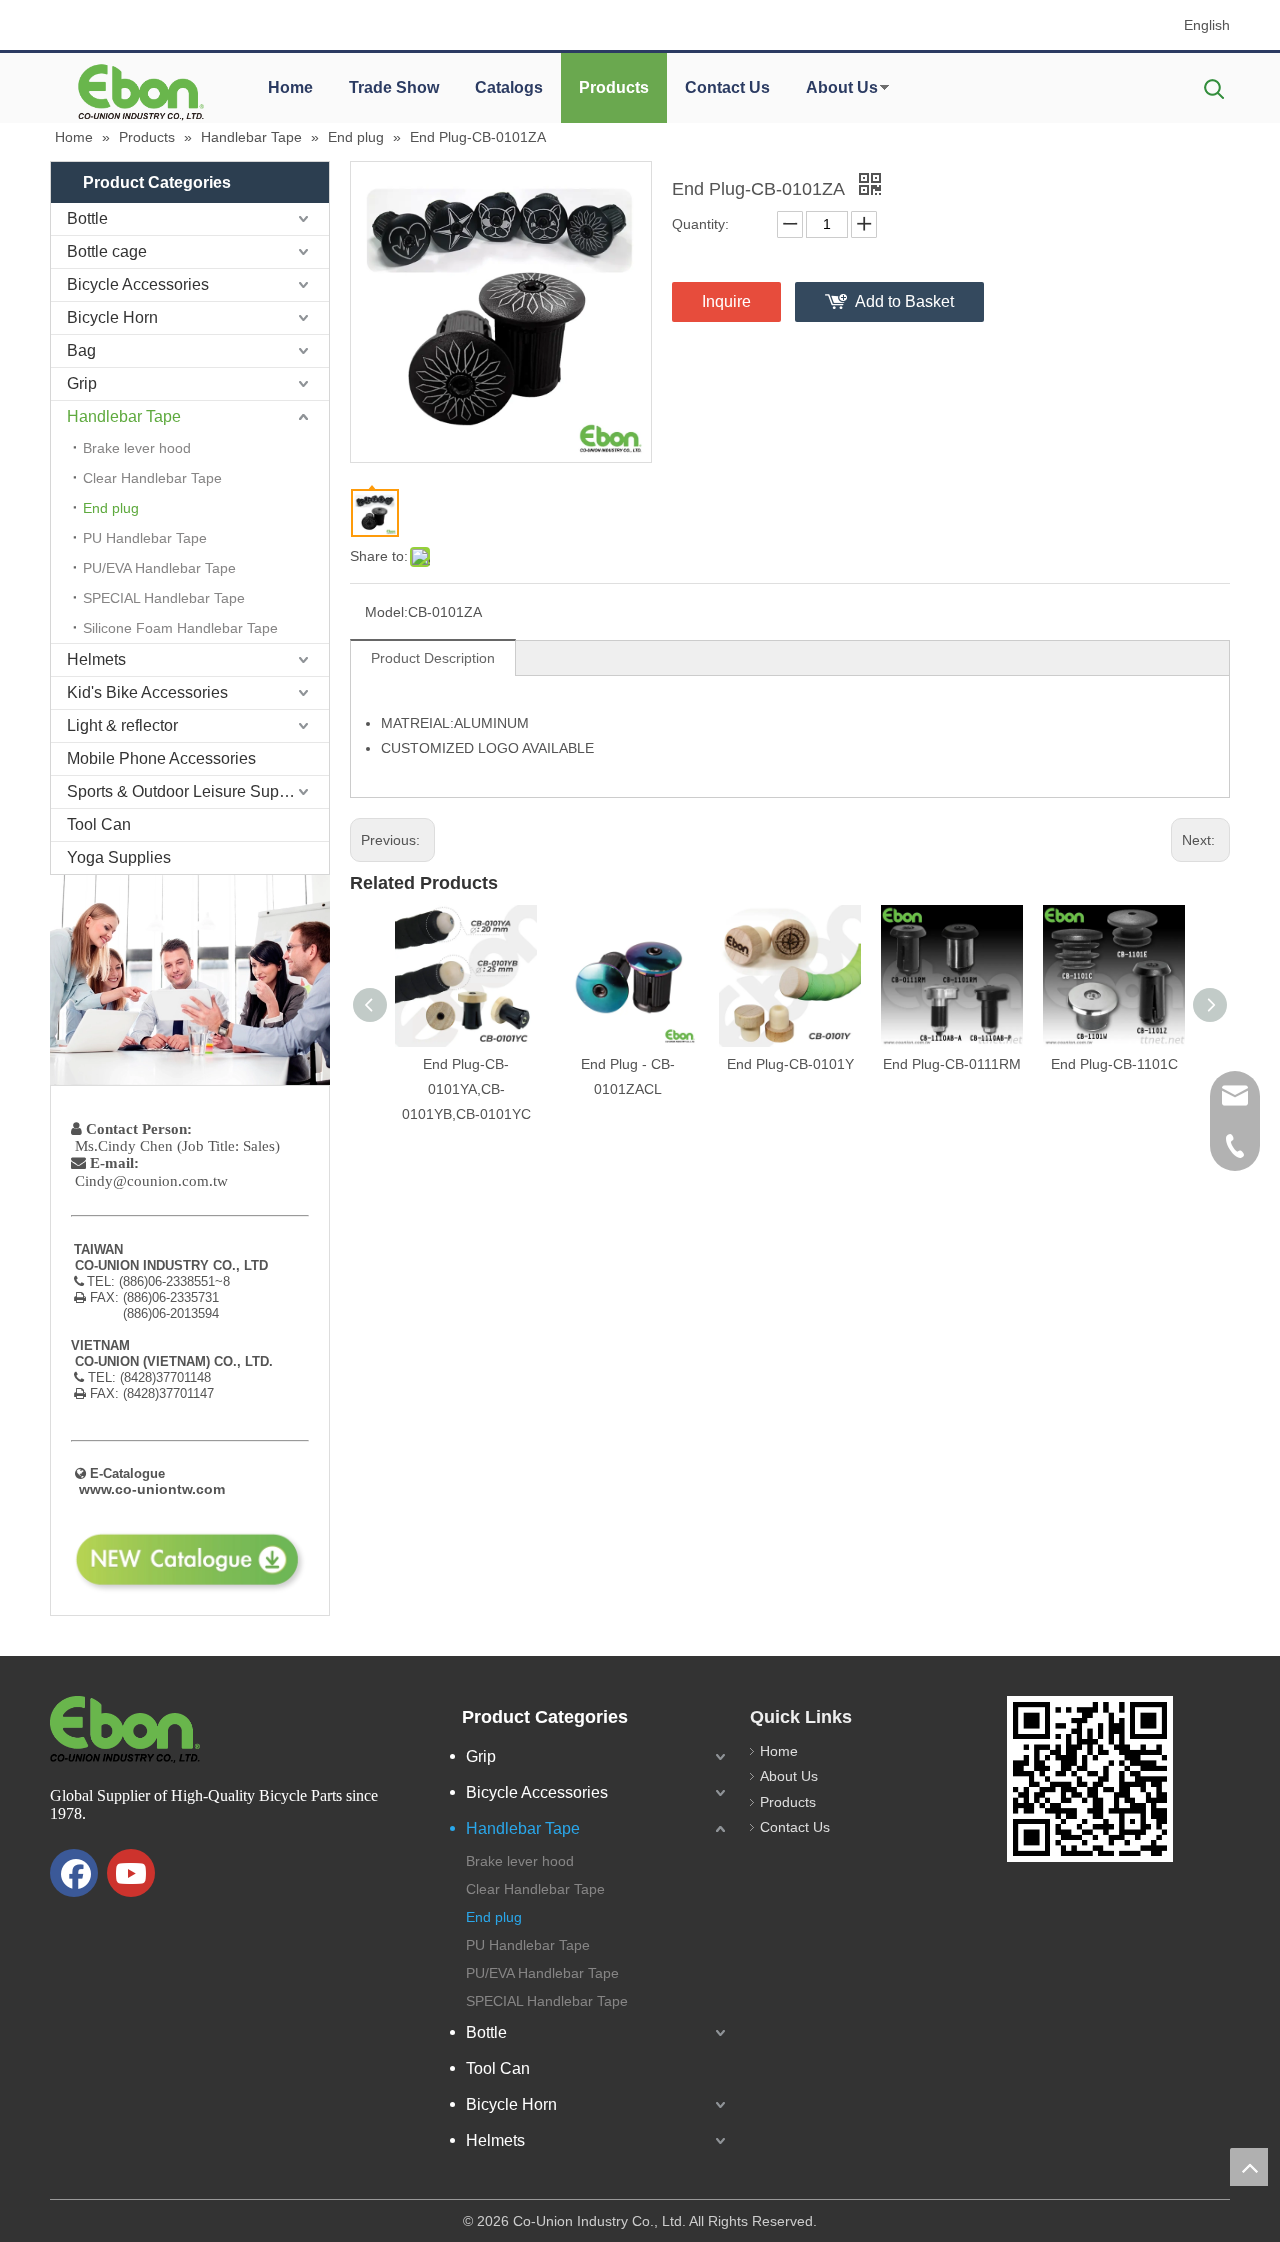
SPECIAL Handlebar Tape (164, 598)
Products (614, 87)
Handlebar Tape (124, 416)
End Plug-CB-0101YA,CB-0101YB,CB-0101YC (466, 1089)
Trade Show (394, 87)
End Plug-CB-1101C (1114, 1064)
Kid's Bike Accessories (147, 692)
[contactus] (190, 980)
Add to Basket (904, 301)
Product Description (433, 658)
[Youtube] (131, 1873)
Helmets (96, 659)
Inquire (726, 301)
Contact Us (727, 87)
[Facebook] (74, 1873)
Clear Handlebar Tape (152, 478)
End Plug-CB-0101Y (790, 1064)
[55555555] (140, 92)
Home (290, 87)
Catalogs (509, 87)
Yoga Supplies (119, 857)
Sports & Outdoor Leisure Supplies (190, 791)
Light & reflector (122, 725)
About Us (842, 87)
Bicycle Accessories (138, 284)
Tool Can (99, 824)
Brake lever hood (137, 448)
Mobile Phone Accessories (161, 758)
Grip (82, 383)
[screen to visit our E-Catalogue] (1090, 1779)
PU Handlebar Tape (145, 538)
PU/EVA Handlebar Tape (159, 568)
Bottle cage (107, 251)
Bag (81, 350)
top (1249, 2167)
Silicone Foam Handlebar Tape (180, 628)
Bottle (87, 218)
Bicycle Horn (112, 317)
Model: (386, 612)
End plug (111, 508)
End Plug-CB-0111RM (952, 1064)
